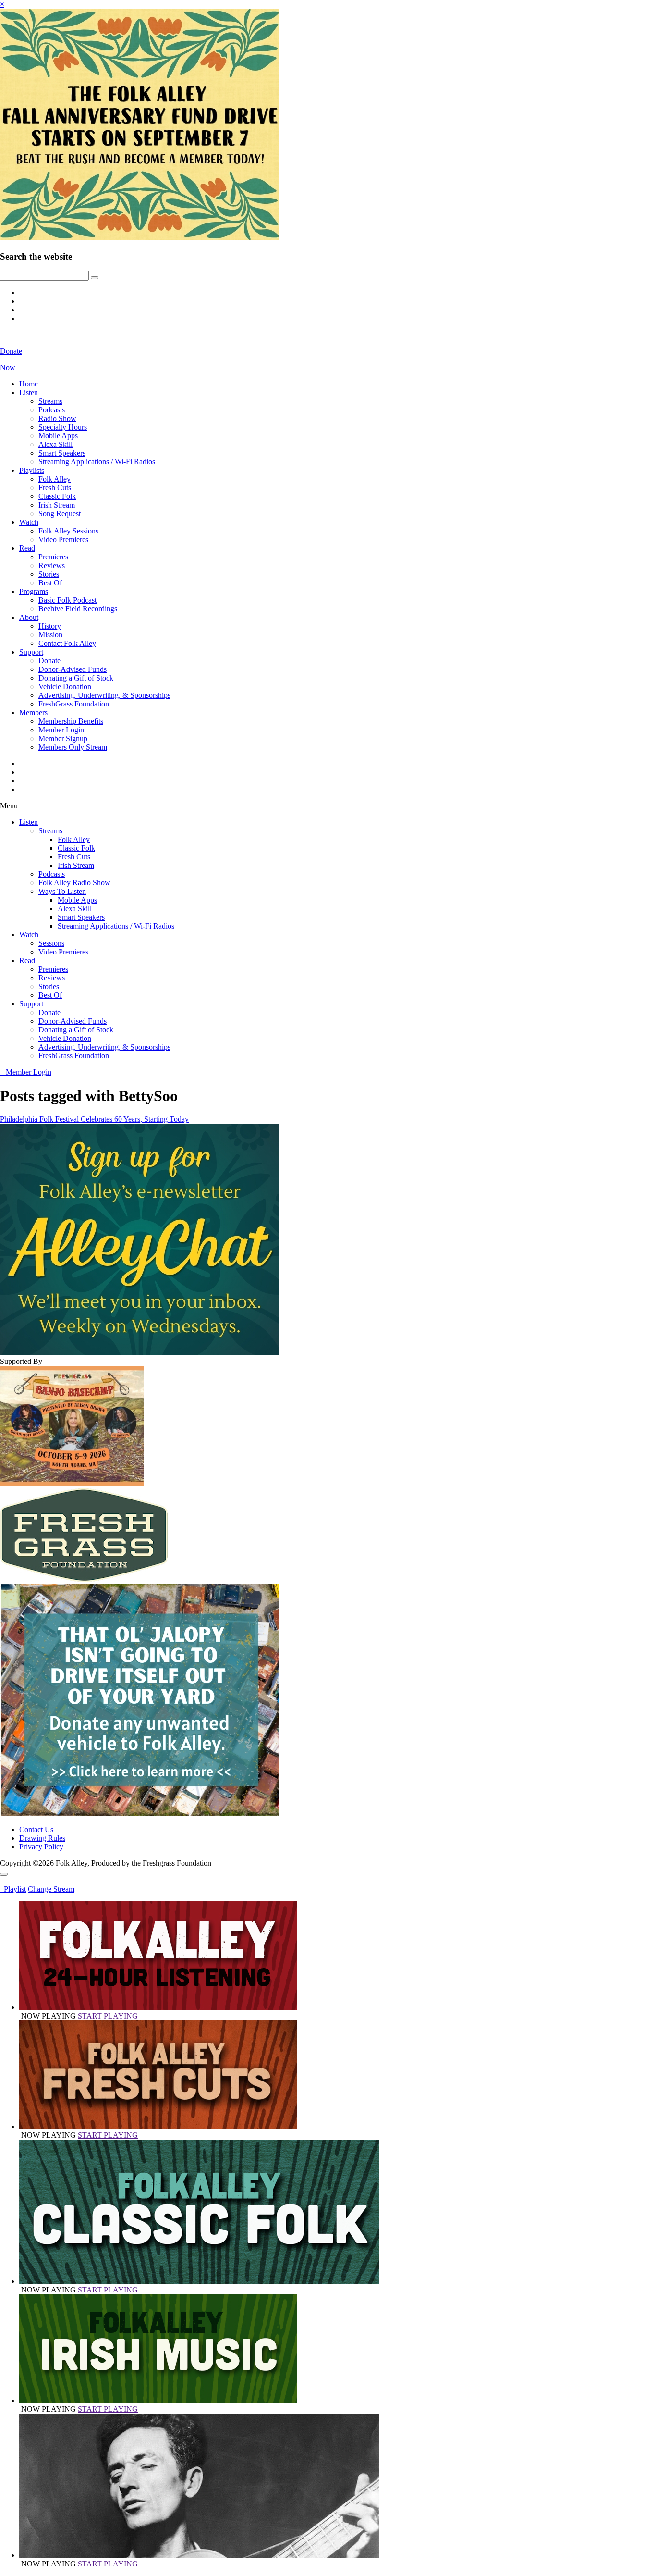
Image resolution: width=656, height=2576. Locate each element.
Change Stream (51, 1889)
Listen (29, 392)
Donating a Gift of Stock (76, 678)
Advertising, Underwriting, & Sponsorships (104, 695)
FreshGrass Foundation (74, 704)
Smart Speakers (62, 453)
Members (33, 712)
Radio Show (57, 418)
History (50, 626)
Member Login (61, 730)
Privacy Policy (41, 1847)
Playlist (13, 1889)
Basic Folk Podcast (67, 600)
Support (31, 652)
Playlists (32, 470)
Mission (50, 635)
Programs (34, 591)
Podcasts (52, 410)
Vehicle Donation (65, 687)
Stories (49, 574)
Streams (50, 401)
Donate (49, 661)
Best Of (50, 583)
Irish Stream (57, 505)
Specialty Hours (63, 427)
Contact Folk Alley (67, 643)
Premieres (53, 557)
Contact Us (36, 1829)
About (29, 617)
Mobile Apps (58, 436)
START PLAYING (108, 2016)
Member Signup (63, 738)
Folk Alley (55, 479)
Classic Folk (57, 496)
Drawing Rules (42, 1838)
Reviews (52, 565)
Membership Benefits (71, 721)
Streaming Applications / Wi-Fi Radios (97, 462)
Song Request (60, 514)
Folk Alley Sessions (68, 531)
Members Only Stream (73, 747)
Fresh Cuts (55, 488)
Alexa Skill (55, 444)
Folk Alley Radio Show (74, 883)
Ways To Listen (62, 891)
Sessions (51, 943)
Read (27, 548)
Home (29, 384)
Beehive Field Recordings (78, 609)
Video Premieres (63, 539)
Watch (29, 522)
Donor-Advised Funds (73, 669)
